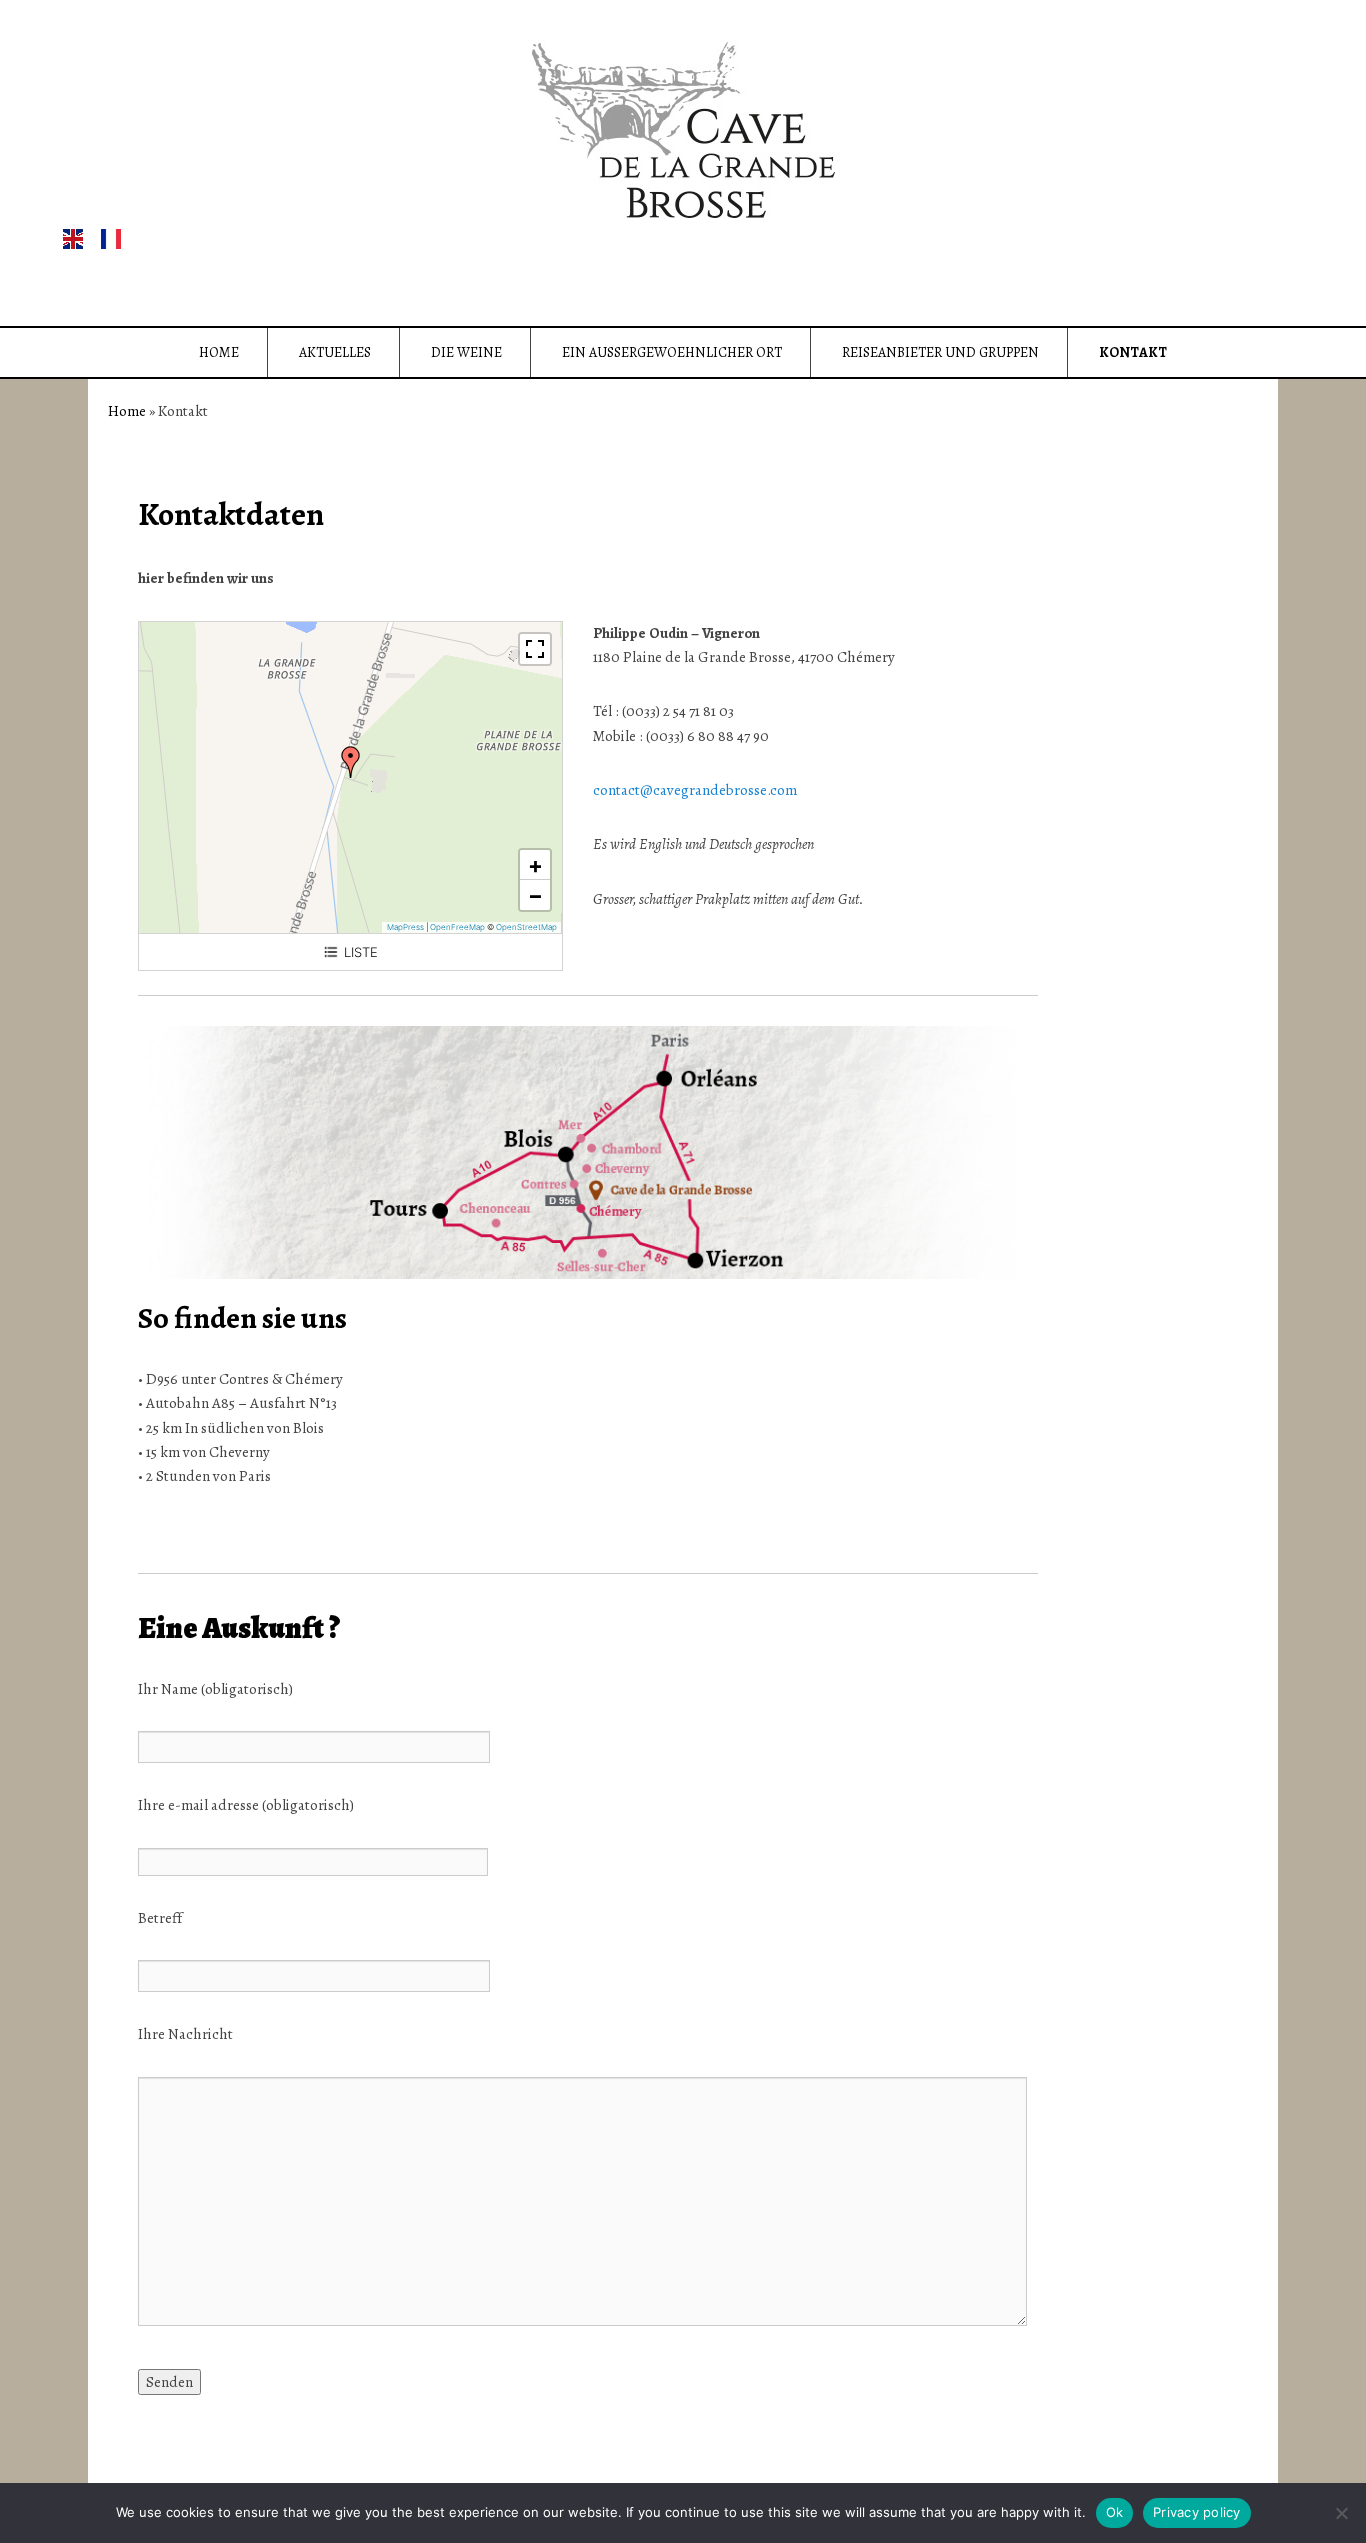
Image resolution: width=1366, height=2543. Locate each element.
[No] (1341, 2513)
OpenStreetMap (526, 927)
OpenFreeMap (457, 927)
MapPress (405, 927)
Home (219, 352)
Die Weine (466, 352)
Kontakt (1133, 352)
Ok (1115, 2512)
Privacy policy (1197, 2512)
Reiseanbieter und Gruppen (940, 352)
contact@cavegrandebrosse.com (695, 790)
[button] (351, 762)
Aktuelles (335, 352)
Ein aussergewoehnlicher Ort (672, 352)
